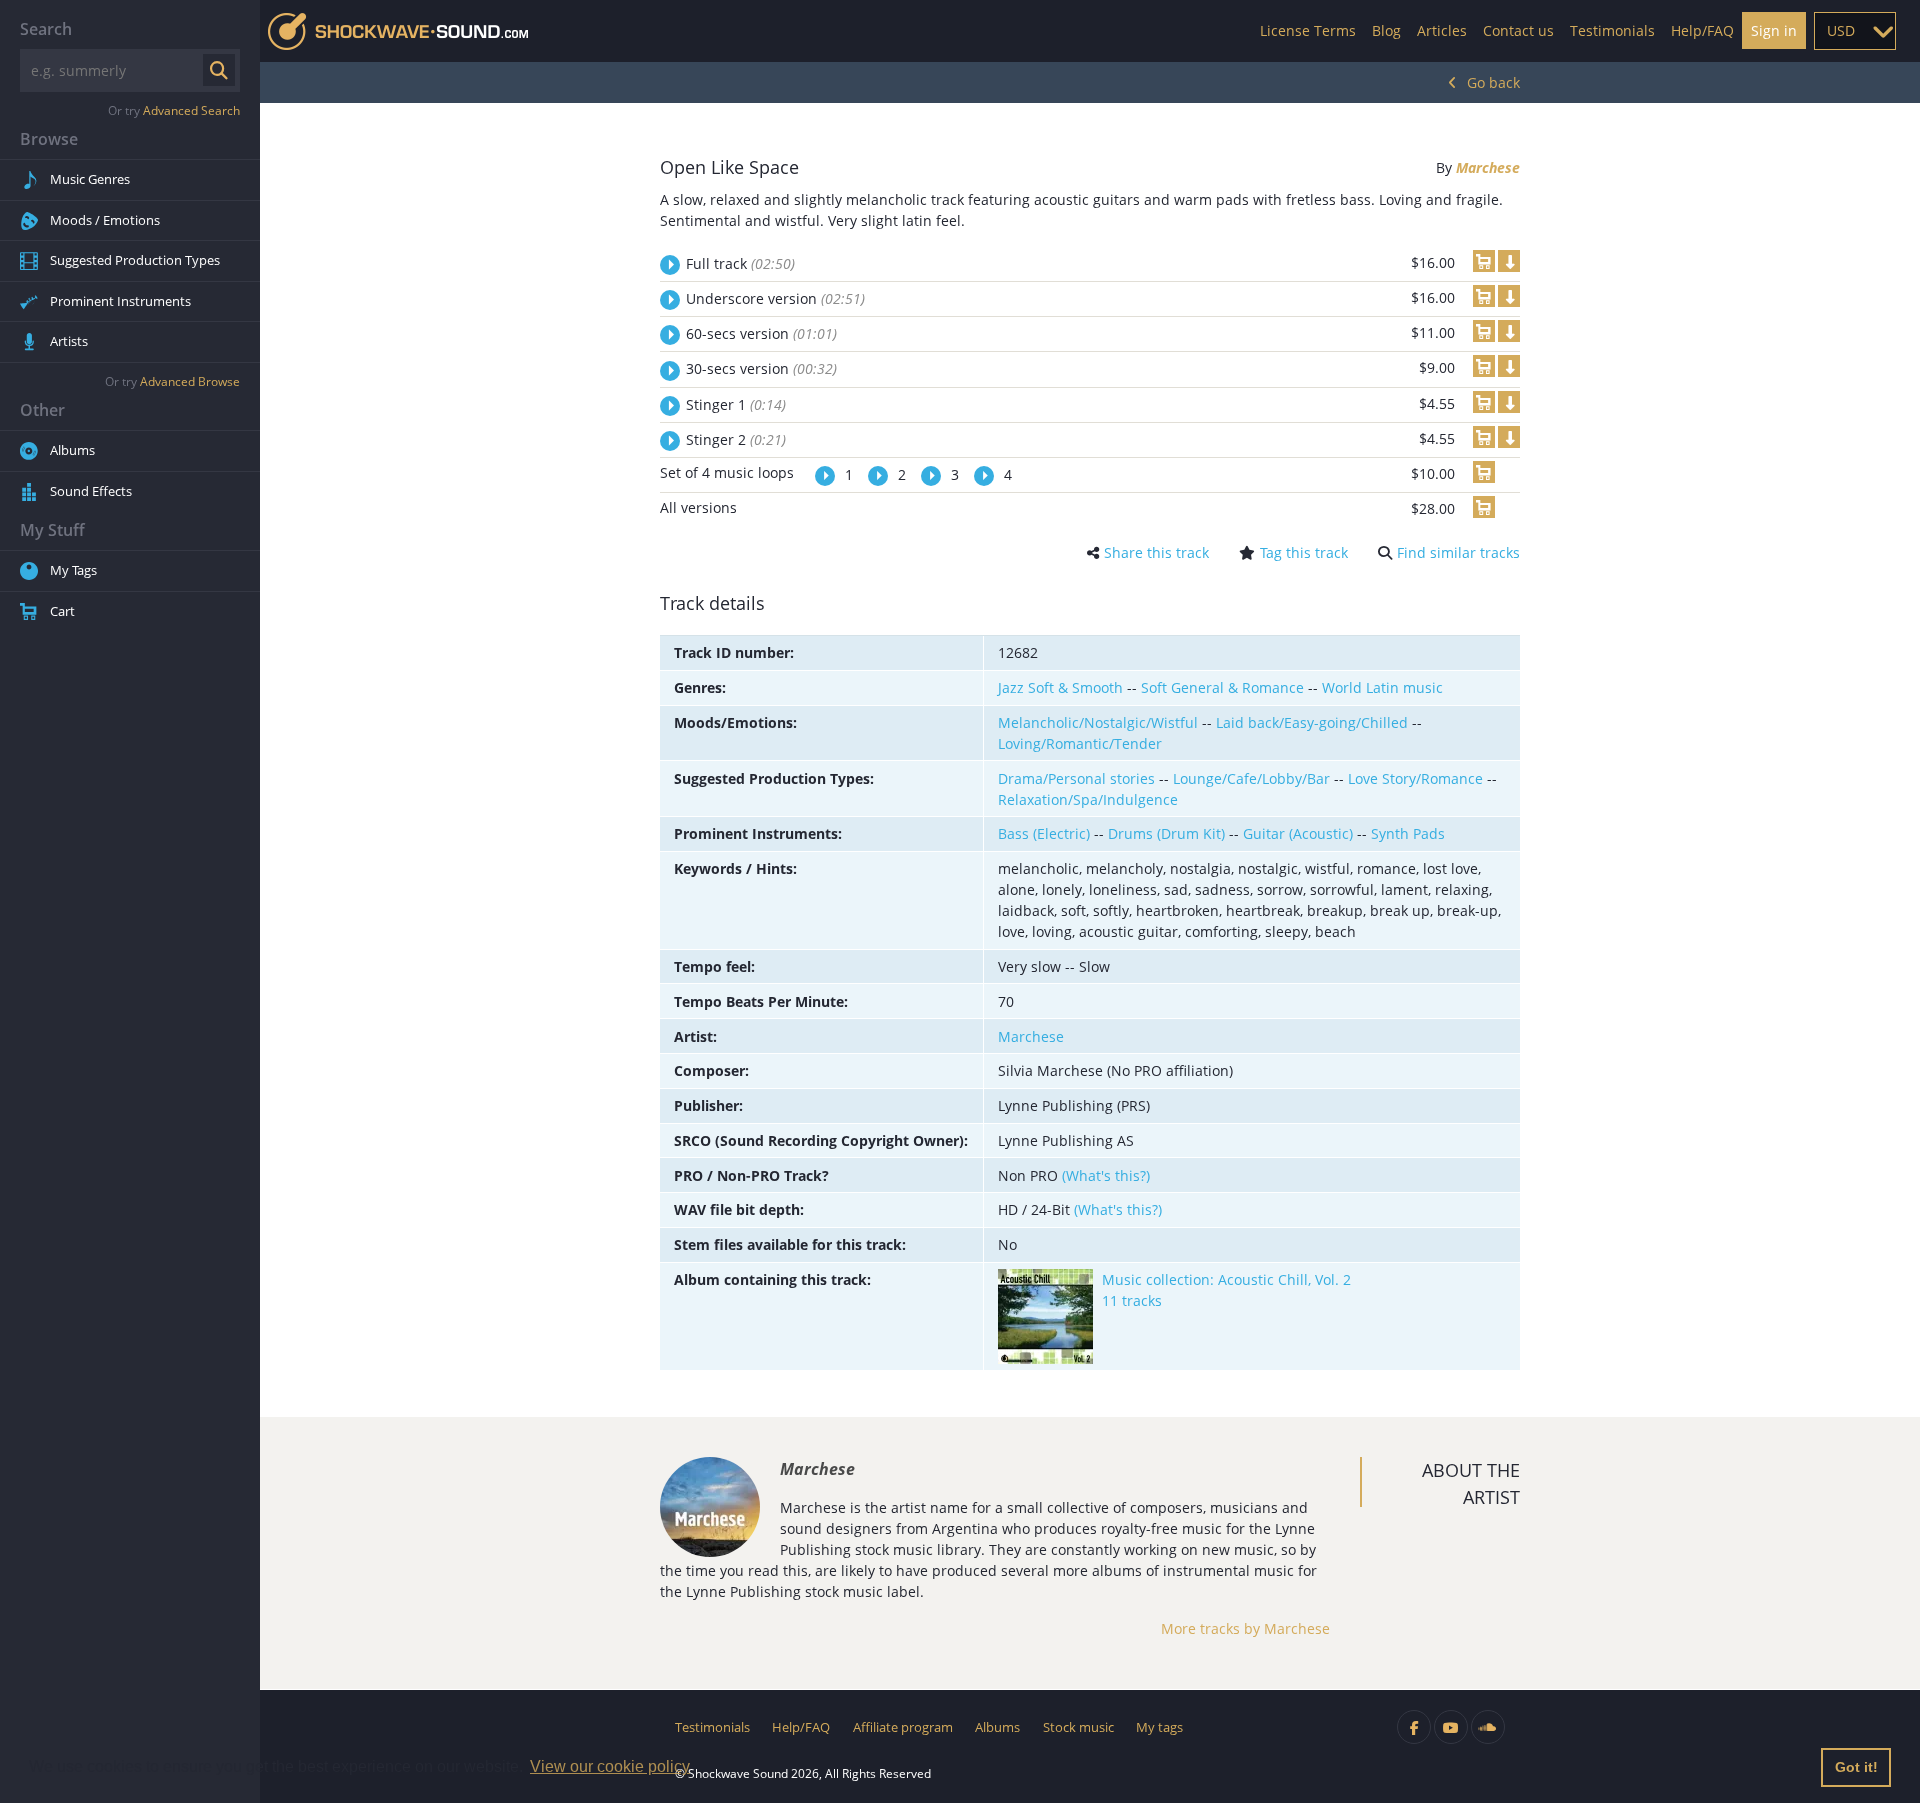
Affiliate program (903, 1727)
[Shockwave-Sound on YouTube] (1451, 1727)
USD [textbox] (1841, 30)
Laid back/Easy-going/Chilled (1312, 722)
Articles (1442, 30)
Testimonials (1612, 30)
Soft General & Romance (1222, 687)
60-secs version (761, 333)
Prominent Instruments (120, 301)
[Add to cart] (1484, 261)
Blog (1386, 30)
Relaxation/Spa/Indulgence (1088, 799)
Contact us (1518, 30)
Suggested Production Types (135, 260)
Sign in (1774, 30)
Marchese (1488, 167)
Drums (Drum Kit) (1166, 833)
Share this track (1156, 552)
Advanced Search (191, 110)
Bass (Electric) (1044, 833)
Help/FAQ (1702, 30)
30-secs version (761, 368)
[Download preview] (1509, 261)
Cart (62, 611)
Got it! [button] (1856, 1767)
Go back (1493, 82)
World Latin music (1382, 687)
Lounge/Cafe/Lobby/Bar (1251, 778)
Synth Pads (1408, 833)
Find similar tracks (1458, 552)
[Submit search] (219, 70)
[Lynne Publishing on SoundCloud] (1488, 1727)
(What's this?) (1106, 1175)
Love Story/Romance (1415, 778)
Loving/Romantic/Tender (1080, 743)
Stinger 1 (736, 404)
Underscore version (775, 298)
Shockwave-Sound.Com (398, 31)
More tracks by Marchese (1245, 1628)
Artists (69, 341)
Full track (740, 263)
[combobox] (1855, 31)
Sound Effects (91, 491)
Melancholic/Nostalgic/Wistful (1098, 722)
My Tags (73, 570)
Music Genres (90, 179)
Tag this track (1304, 552)
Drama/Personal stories (1076, 778)
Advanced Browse (190, 381)
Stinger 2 (736, 439)
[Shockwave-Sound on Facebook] (1414, 1727)
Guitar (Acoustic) (1298, 833)
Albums (72, 450)
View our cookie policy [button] (610, 1766)
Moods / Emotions (105, 220)
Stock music (1078, 1727)
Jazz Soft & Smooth (1060, 687)
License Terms (1308, 30)
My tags (1159, 1727)
